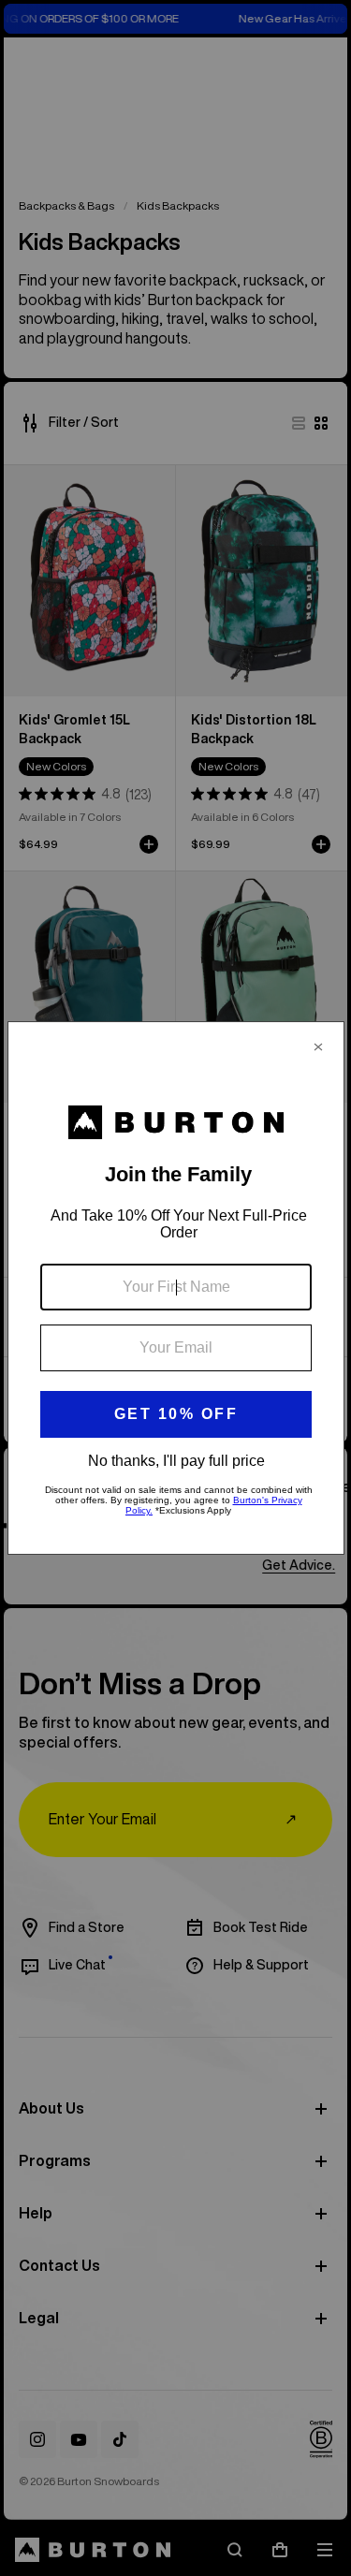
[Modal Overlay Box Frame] (176, 1288)
